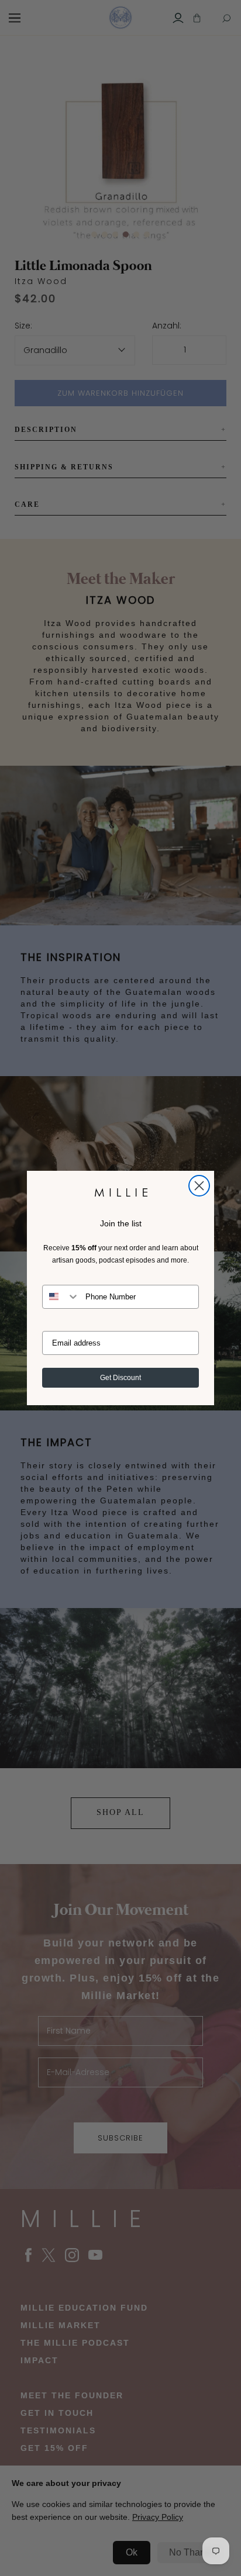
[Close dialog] (199, 1186)
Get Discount (120, 1378)
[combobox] (61, 1297)
